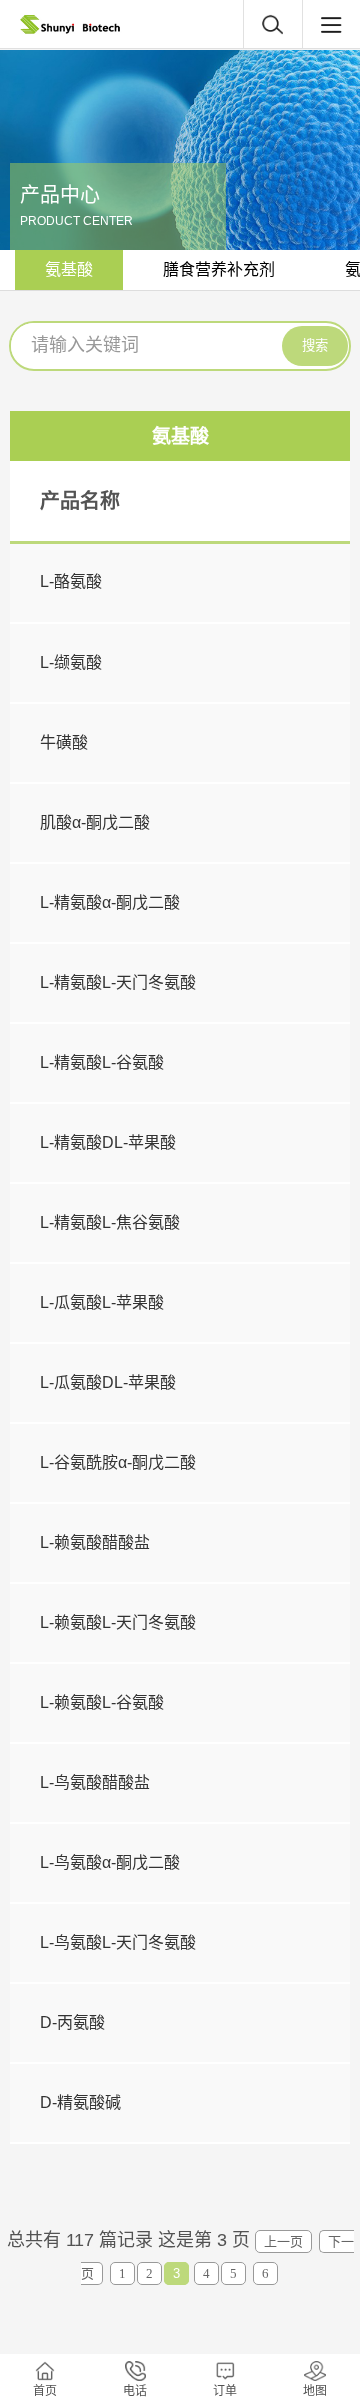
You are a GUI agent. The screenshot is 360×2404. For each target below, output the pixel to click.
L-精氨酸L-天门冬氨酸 (118, 982)
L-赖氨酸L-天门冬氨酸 (118, 1622)
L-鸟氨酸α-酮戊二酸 (110, 1862)
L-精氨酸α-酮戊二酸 (110, 902)
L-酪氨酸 (71, 581)
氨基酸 (69, 269)
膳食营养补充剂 (219, 269)
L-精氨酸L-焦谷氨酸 (110, 1222)
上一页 (283, 2241)
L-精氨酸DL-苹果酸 (108, 1142)
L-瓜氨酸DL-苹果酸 (108, 1382)
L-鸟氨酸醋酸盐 (95, 1782)
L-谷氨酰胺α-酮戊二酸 (118, 1462)
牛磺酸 (64, 742)
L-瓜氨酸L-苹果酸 (102, 1302)
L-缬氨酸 (71, 662)
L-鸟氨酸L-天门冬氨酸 (118, 1942)
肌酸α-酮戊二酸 (95, 822)
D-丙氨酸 (72, 2022)
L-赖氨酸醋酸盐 (95, 1542)
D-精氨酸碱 (80, 2102)
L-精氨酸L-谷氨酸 (102, 1062)
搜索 (315, 345)
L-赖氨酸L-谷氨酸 (102, 1702)
